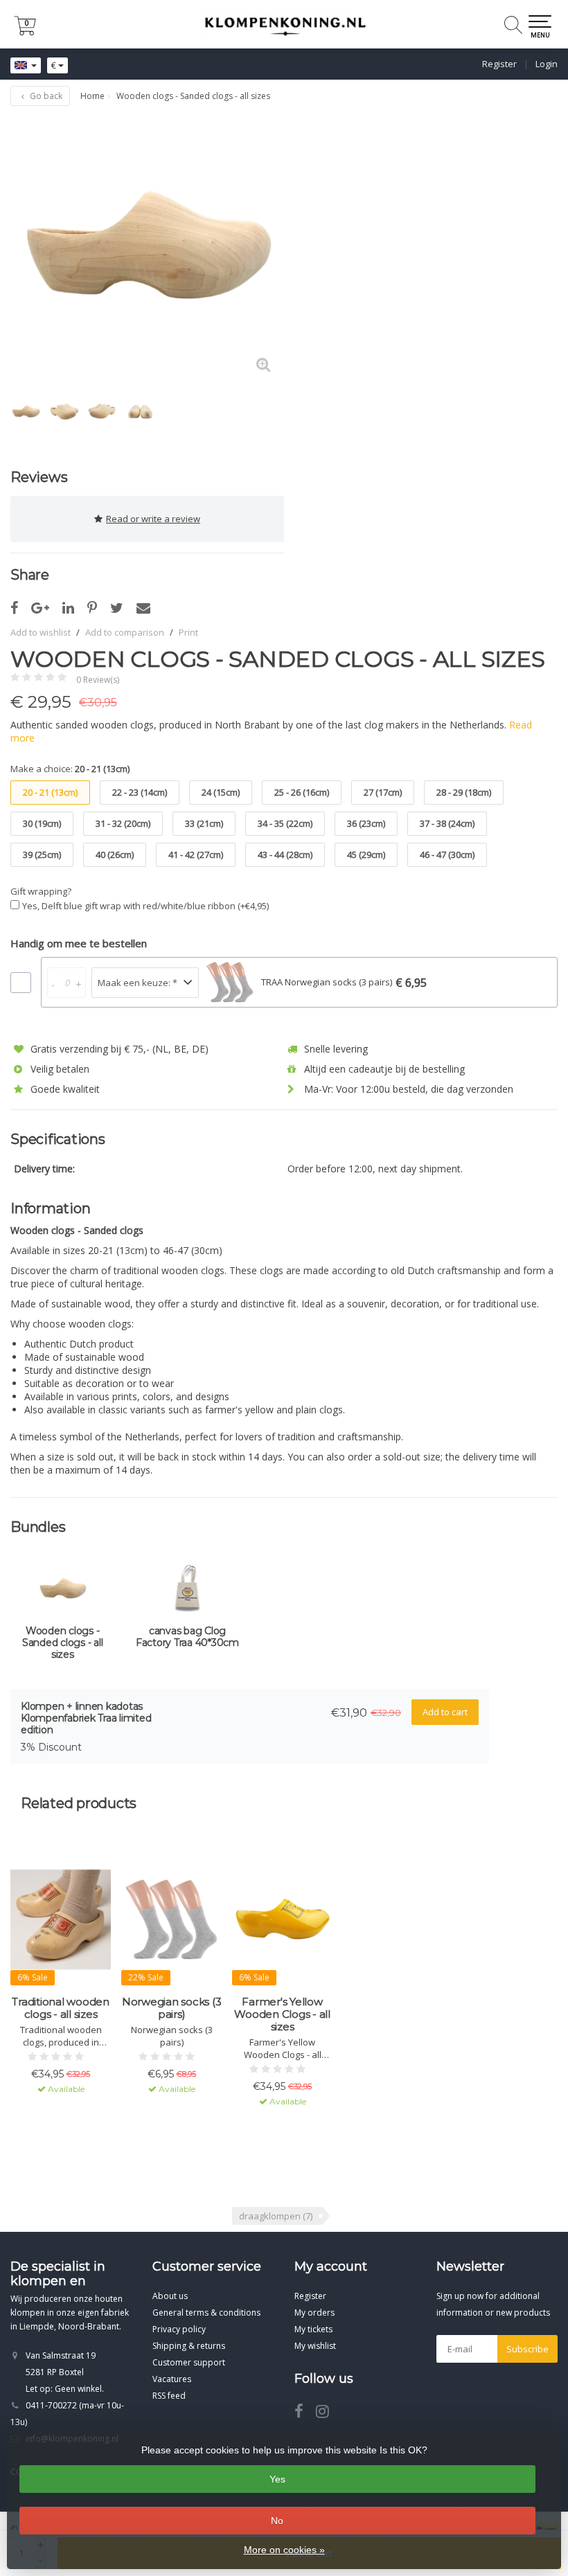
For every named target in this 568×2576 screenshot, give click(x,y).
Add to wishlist (41, 632)
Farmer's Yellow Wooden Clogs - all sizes (282, 2014)
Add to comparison (125, 632)
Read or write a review (153, 519)
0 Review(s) (98, 680)
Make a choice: (70, 769)
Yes (277, 2479)
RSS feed (169, 2396)
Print (188, 632)
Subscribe (527, 2349)
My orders (314, 2313)
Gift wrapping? (41, 891)
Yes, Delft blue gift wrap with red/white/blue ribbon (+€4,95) (145, 906)
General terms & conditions (206, 2313)
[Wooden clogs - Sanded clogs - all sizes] (147, 249)
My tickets (313, 2329)
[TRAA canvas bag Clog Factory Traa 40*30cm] (187, 1591)
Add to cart (445, 1712)
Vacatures (172, 2379)
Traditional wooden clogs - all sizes (61, 2008)
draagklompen (276, 2216)
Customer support (189, 2362)
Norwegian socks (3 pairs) (172, 2008)
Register (499, 64)
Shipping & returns (189, 2346)
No (277, 2521)
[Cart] (25, 32)
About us (170, 2296)
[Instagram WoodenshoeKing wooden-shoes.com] (328, 2414)
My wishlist (315, 2346)
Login (547, 64)
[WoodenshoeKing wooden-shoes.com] (284, 24)
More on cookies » (284, 2550)
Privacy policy (179, 2329)
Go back (45, 96)
